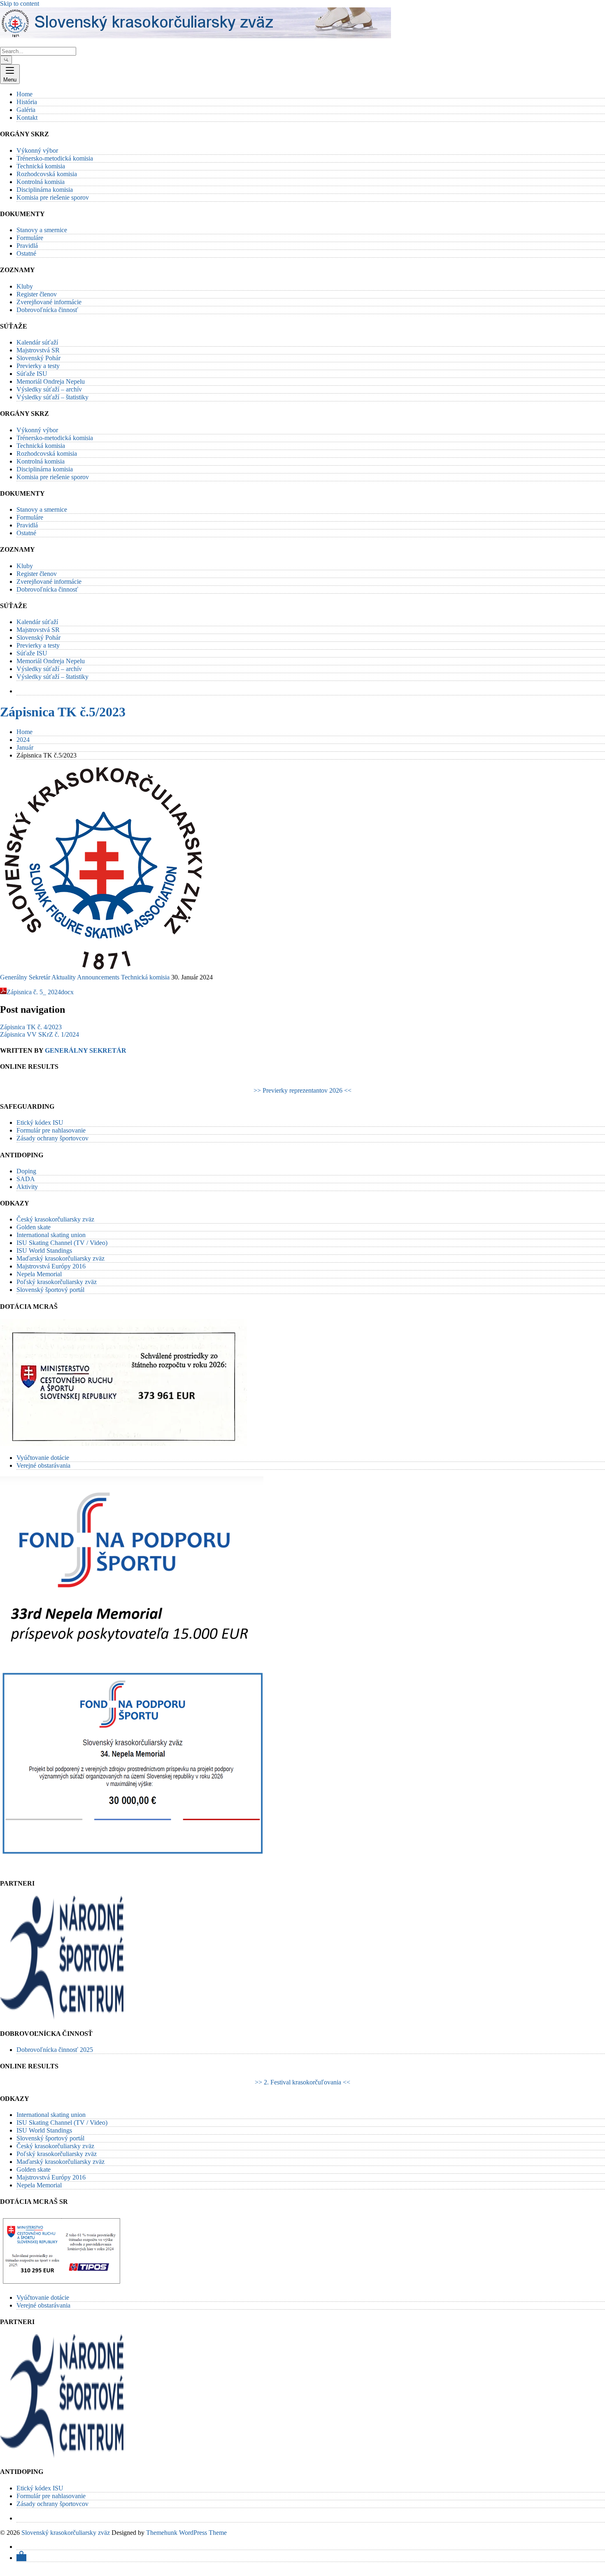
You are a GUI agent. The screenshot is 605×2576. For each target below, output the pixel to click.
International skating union (51, 1235)
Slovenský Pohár (38, 358)
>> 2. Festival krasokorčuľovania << (302, 2082)
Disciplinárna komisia (45, 190)
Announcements (98, 977)
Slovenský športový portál (50, 1290)
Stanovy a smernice (42, 230)
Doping (26, 1171)
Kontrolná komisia (41, 182)
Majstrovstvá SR (38, 350)
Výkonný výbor (37, 150)
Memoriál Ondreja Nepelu (51, 381)
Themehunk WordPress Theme (186, 2533)
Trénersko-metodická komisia (55, 158)
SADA (26, 1179)
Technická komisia (41, 166)
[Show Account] (21, 2558)
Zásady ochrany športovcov (52, 1138)
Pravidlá (27, 246)
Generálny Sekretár (25, 977)
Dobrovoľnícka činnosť (47, 310)
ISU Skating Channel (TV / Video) (62, 1243)
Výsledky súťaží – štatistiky (52, 397)
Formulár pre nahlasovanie (51, 1130)
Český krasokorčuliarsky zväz (55, 1219)
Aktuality (64, 977)
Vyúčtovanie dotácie (43, 1458)
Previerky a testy (38, 366)
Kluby (25, 286)
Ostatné (26, 253)
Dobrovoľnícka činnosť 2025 (55, 2050)
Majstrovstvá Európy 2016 (51, 1266)
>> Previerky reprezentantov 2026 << (302, 1090)
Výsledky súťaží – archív (49, 389)
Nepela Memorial (39, 1274)
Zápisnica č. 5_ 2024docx (40, 992)
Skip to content (20, 3)
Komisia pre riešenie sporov (53, 197)
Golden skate (34, 1227)
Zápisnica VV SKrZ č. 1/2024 (40, 1034)
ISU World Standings (44, 1251)
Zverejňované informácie (49, 302)
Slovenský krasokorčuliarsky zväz (66, 2533)
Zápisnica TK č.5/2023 (63, 712)
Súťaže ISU (32, 374)
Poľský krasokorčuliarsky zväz (57, 1282)
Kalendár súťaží (37, 342)
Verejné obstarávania (43, 1465)
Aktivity (27, 1187)
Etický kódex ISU (40, 1122)
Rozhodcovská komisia (47, 174)
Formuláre (30, 238)
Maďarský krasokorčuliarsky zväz (60, 1258)
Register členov (37, 294)
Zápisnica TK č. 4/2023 (31, 1027)
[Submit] (6, 60)
